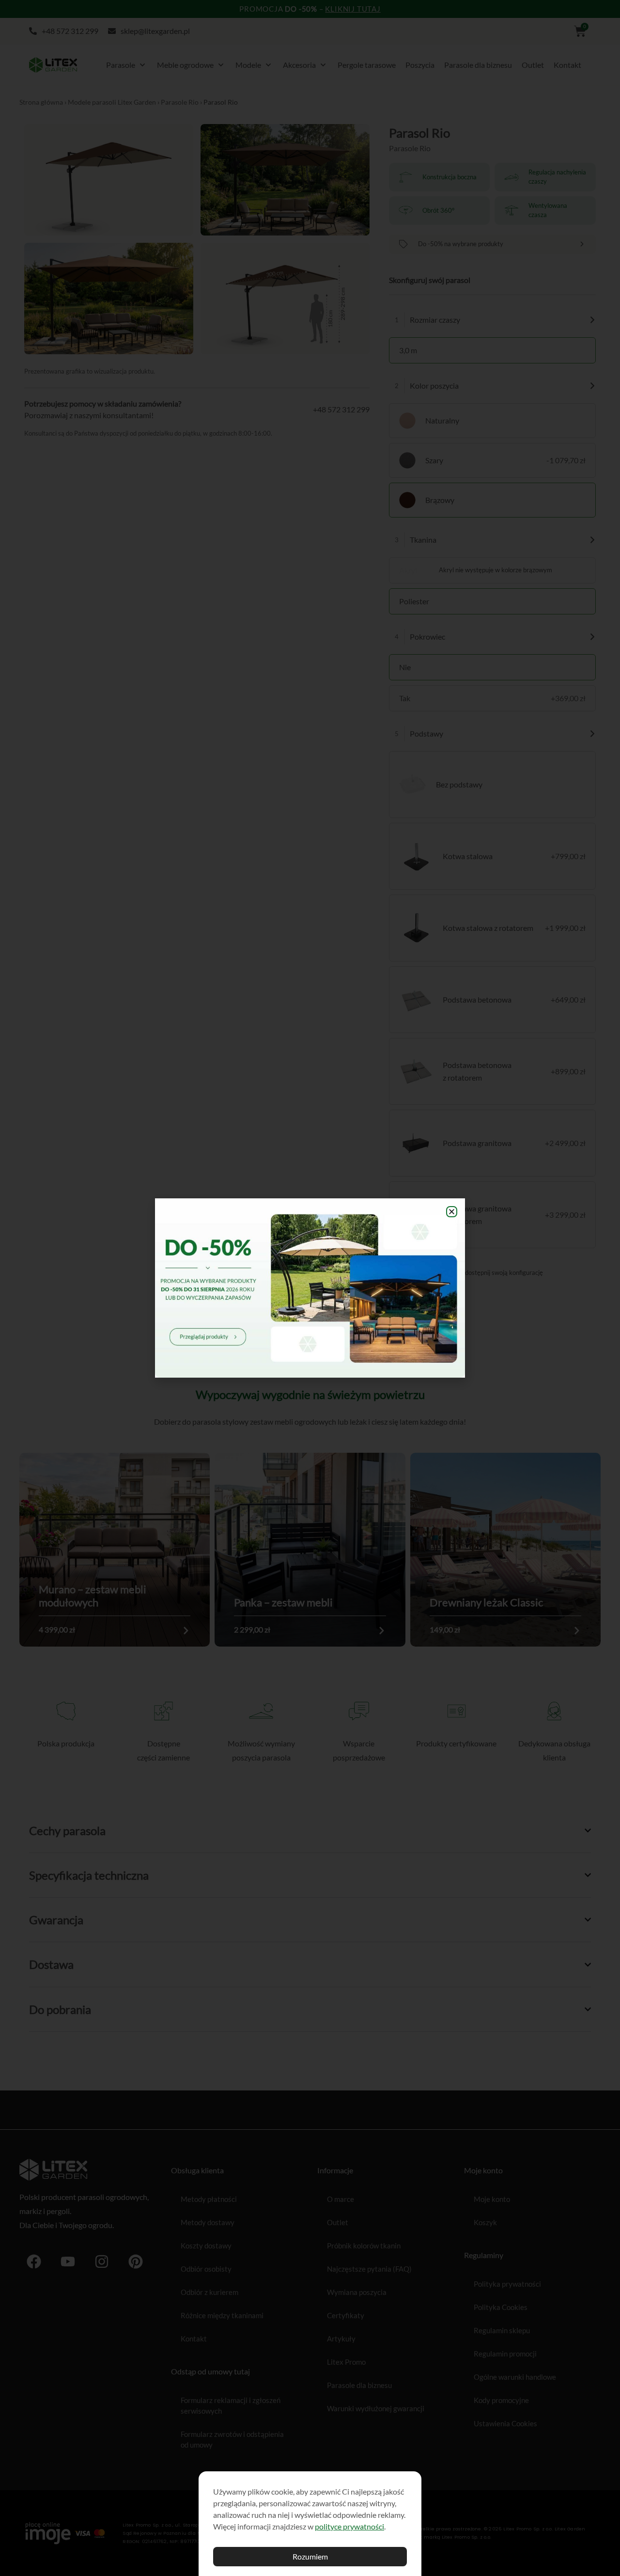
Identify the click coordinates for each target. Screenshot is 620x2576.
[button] (452, 1212)
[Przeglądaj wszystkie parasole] (310, 1288)
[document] (310, 1288)
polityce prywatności (349, 2526)
